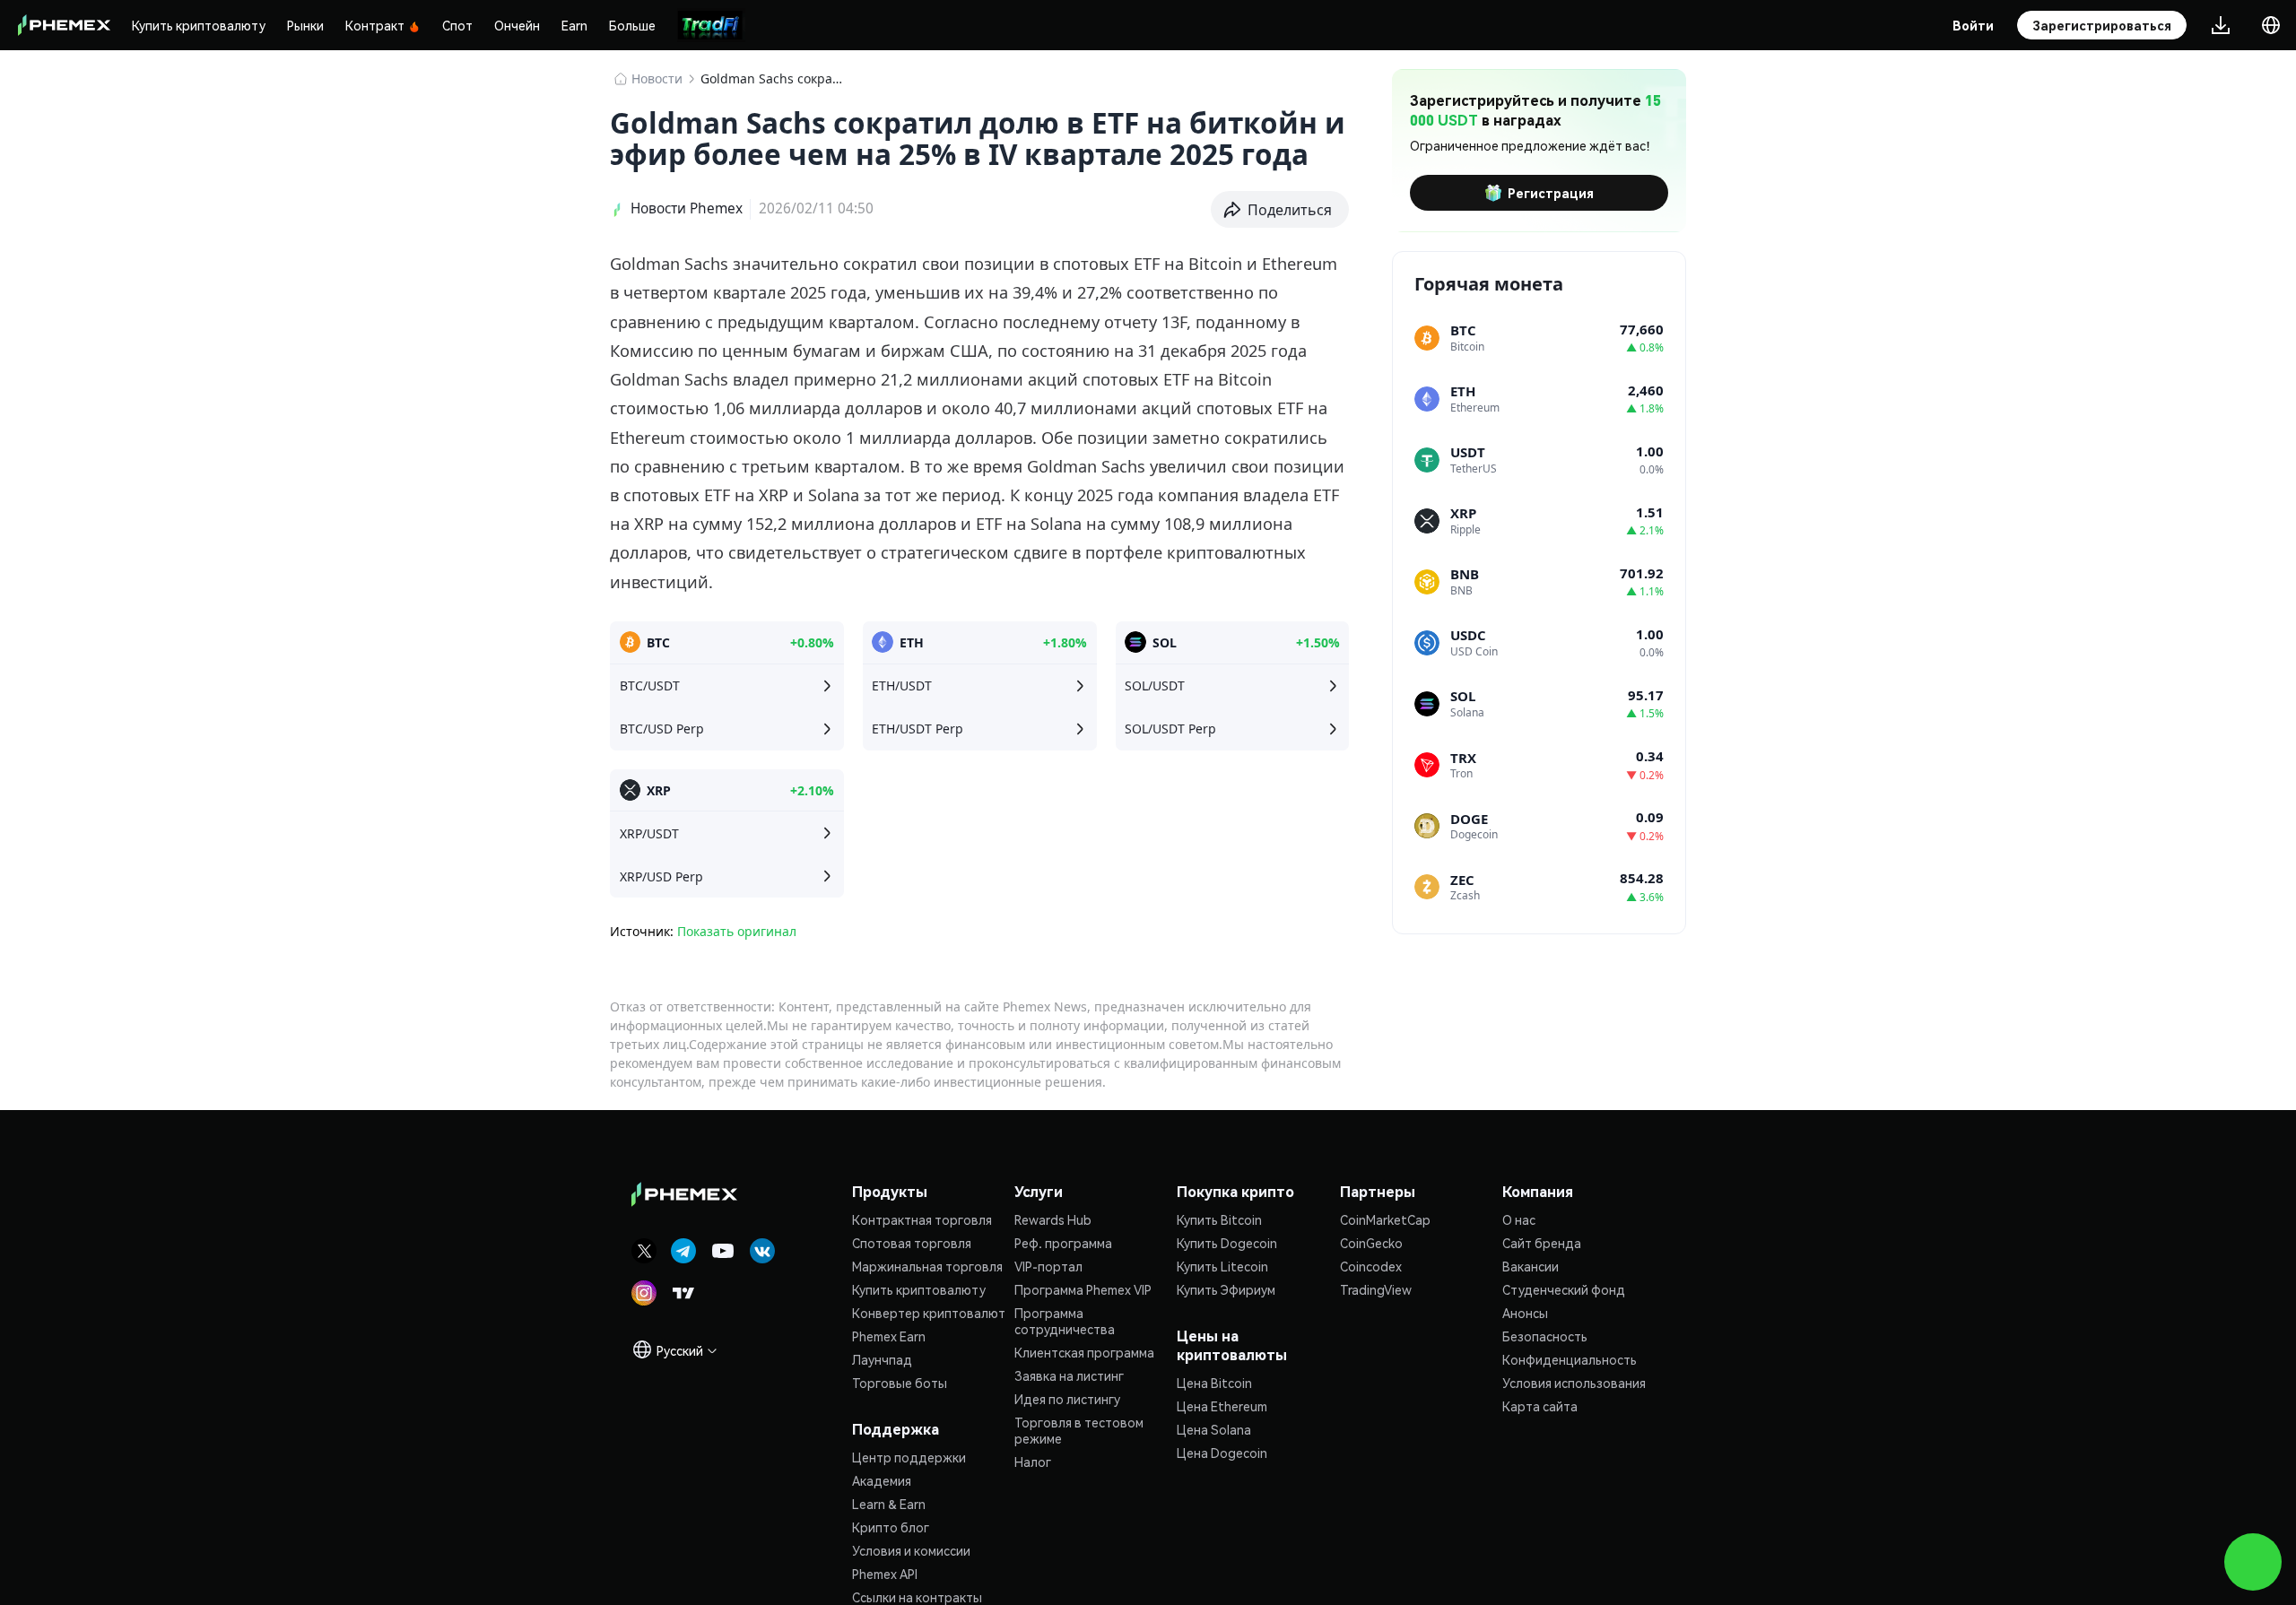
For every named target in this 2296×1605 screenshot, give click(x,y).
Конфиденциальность (1570, 1359)
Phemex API (885, 1574)
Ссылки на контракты (917, 1597)
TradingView (1376, 1289)
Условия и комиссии (911, 1550)
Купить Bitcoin (1219, 1219)
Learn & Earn (889, 1504)
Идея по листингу (1067, 1399)
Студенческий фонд (1564, 1289)
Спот (457, 25)
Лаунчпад (882, 1359)
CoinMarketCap (1385, 1219)
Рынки (305, 25)
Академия (882, 1480)
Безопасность (1545, 1336)
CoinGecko (1371, 1243)
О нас (1519, 1219)
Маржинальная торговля (927, 1266)
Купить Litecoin (1222, 1266)
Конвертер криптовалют (929, 1313)
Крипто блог (891, 1527)
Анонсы (1525, 1313)
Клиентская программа (1084, 1352)
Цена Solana (1214, 1429)
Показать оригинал (737, 931)
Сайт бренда (1542, 1243)
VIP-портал (1048, 1266)
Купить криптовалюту (199, 25)
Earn (574, 25)
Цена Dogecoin (1222, 1453)
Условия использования (1574, 1383)
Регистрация (1551, 193)
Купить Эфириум (1226, 1289)
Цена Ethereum (1222, 1406)
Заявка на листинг (1069, 1375)
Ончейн (517, 25)
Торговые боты (900, 1383)
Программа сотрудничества (1065, 1321)
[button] (1280, 210)
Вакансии (1531, 1266)
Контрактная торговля (922, 1219)
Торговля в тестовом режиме (1079, 1430)
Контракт (375, 25)
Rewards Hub (1053, 1219)
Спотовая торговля (912, 1243)
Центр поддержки (909, 1457)
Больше (632, 25)
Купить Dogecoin (1227, 1243)
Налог (1033, 1462)
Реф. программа (1063, 1243)
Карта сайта (1540, 1406)
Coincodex (1371, 1266)
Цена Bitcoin (1214, 1383)
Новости (657, 78)
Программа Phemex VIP (1083, 1289)
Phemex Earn (889, 1336)
